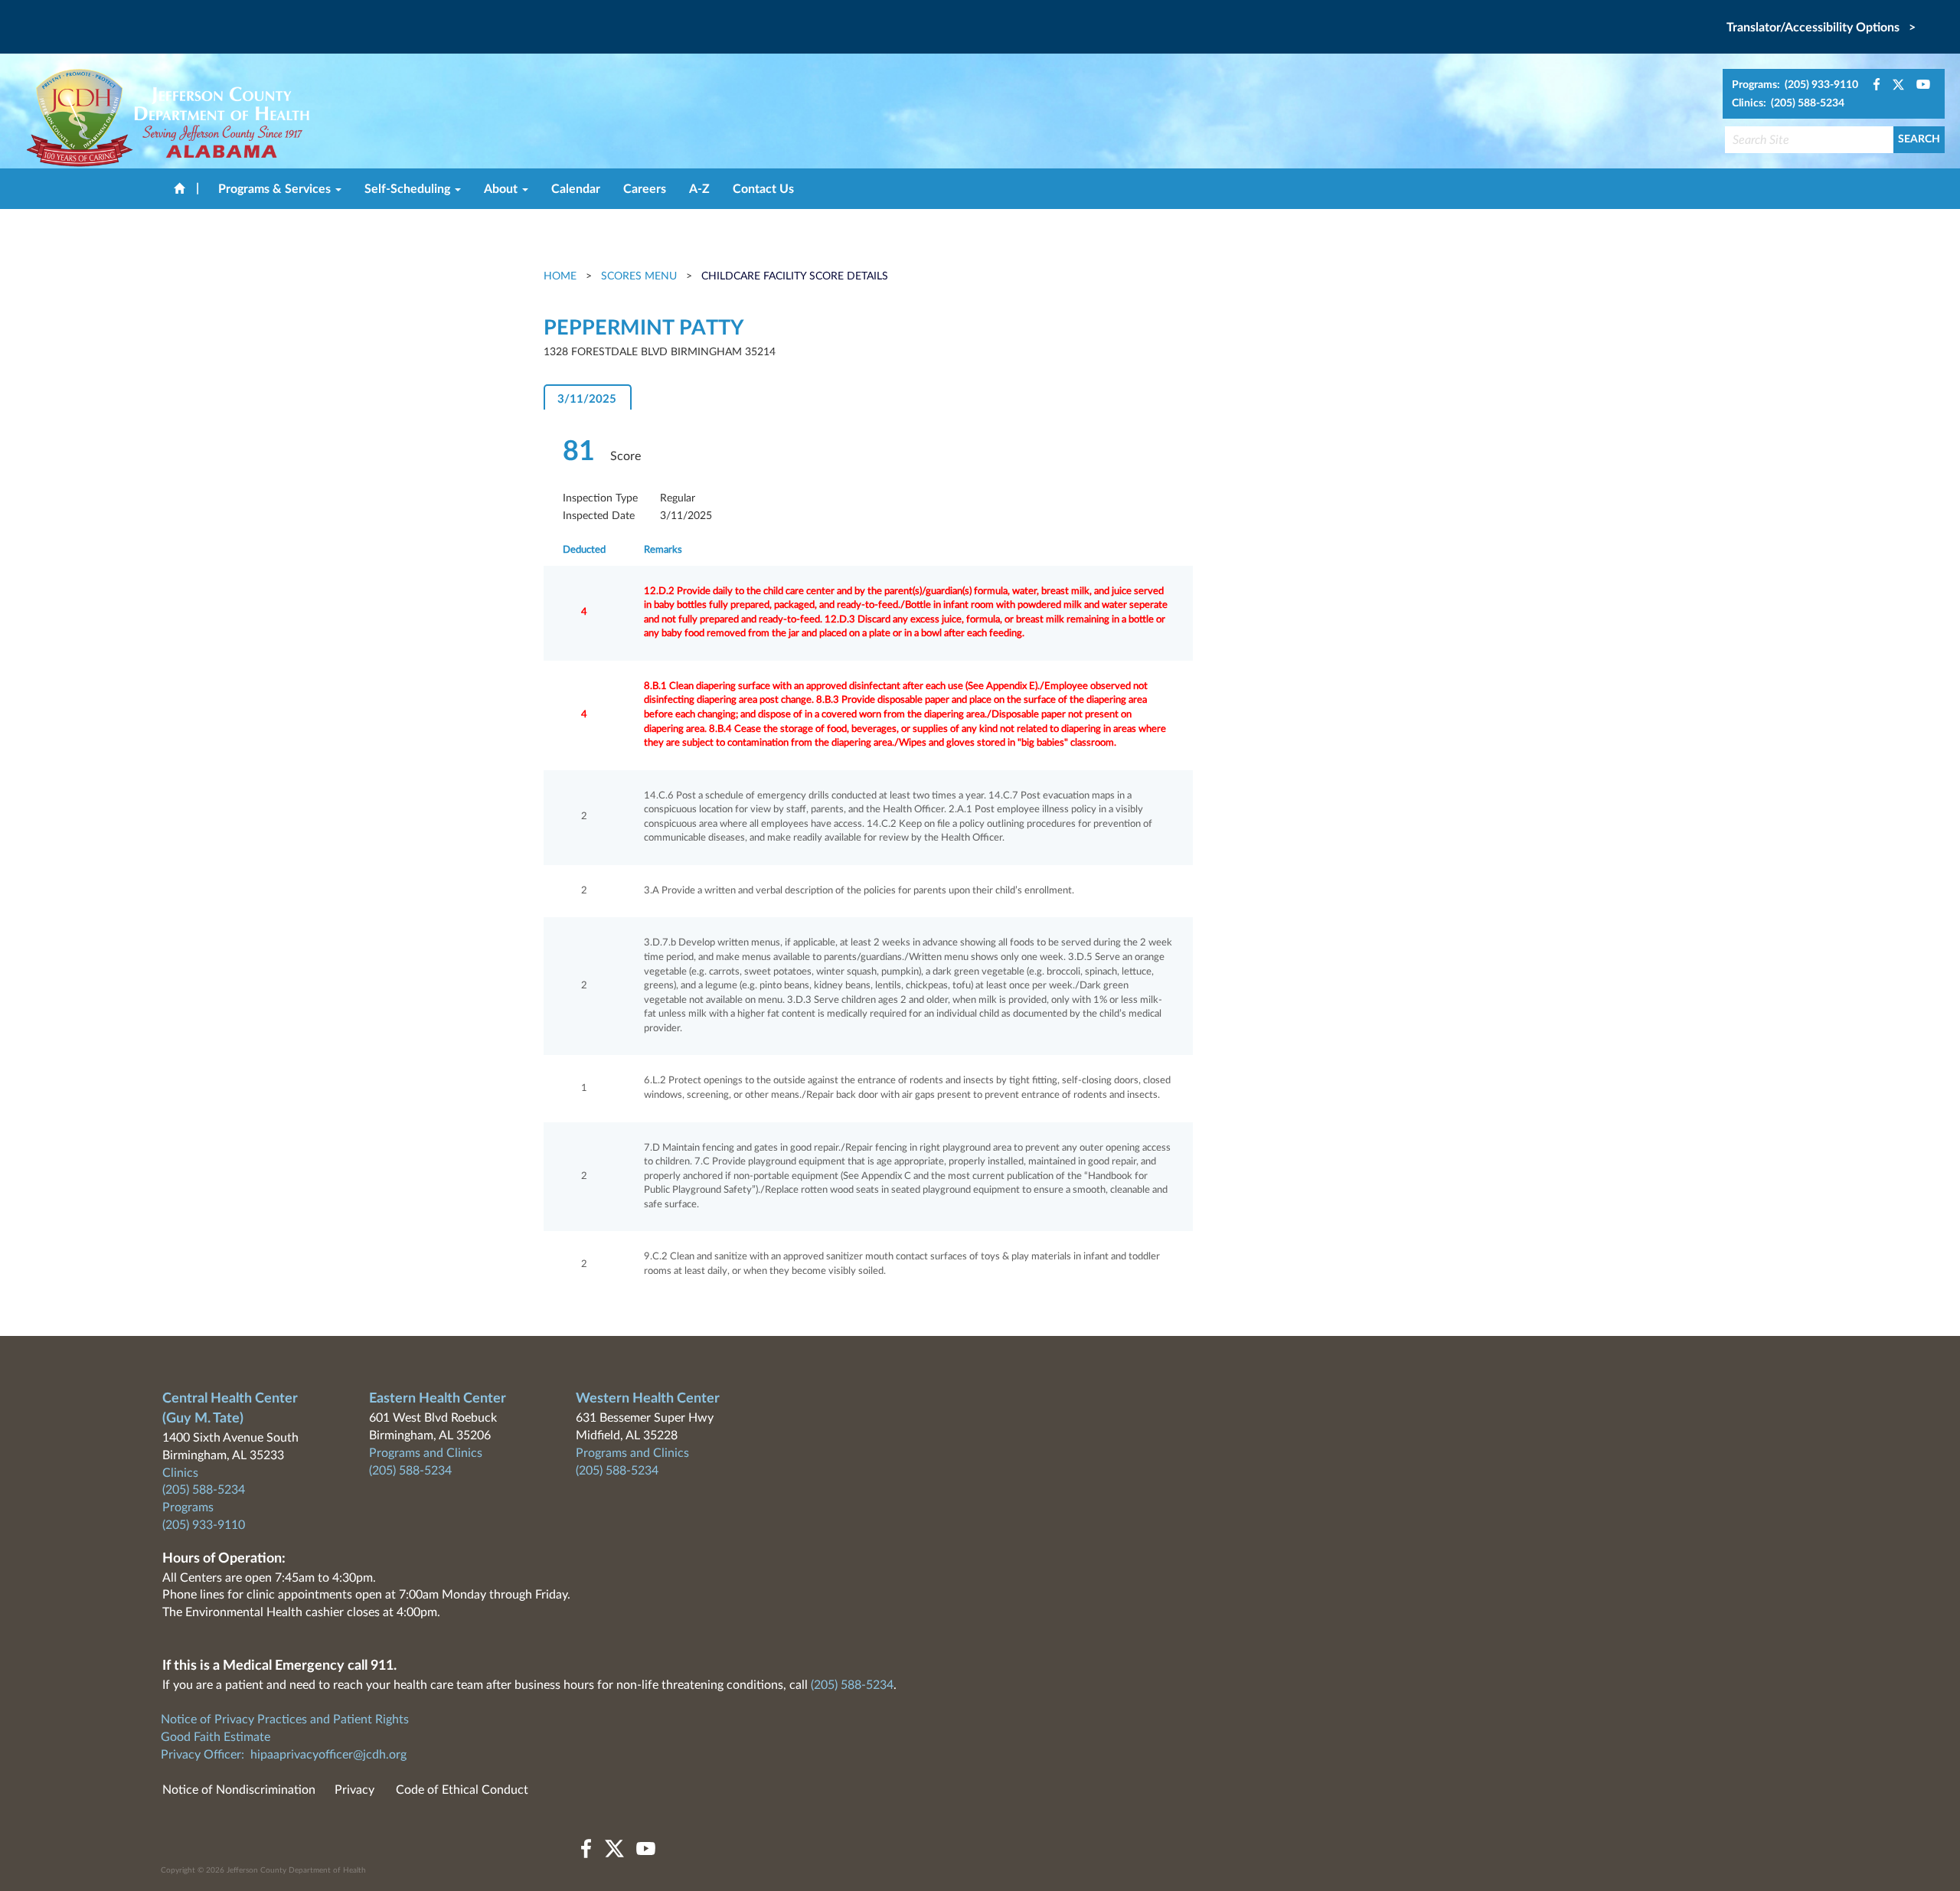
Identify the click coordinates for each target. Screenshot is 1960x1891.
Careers (645, 189)
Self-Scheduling (409, 189)
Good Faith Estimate (216, 1737)
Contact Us (763, 189)
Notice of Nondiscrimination (239, 1790)
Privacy (354, 1790)
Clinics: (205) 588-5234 (1788, 103)
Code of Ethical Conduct (462, 1790)
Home (562, 276)
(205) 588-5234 (204, 1490)
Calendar (576, 189)
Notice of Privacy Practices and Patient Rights (285, 1720)
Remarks (663, 550)
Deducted (584, 550)
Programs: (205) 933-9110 (1795, 85)
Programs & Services (276, 189)
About (502, 189)
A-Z (699, 189)
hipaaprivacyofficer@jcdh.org (328, 1755)
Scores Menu (639, 276)
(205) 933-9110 (204, 1525)
